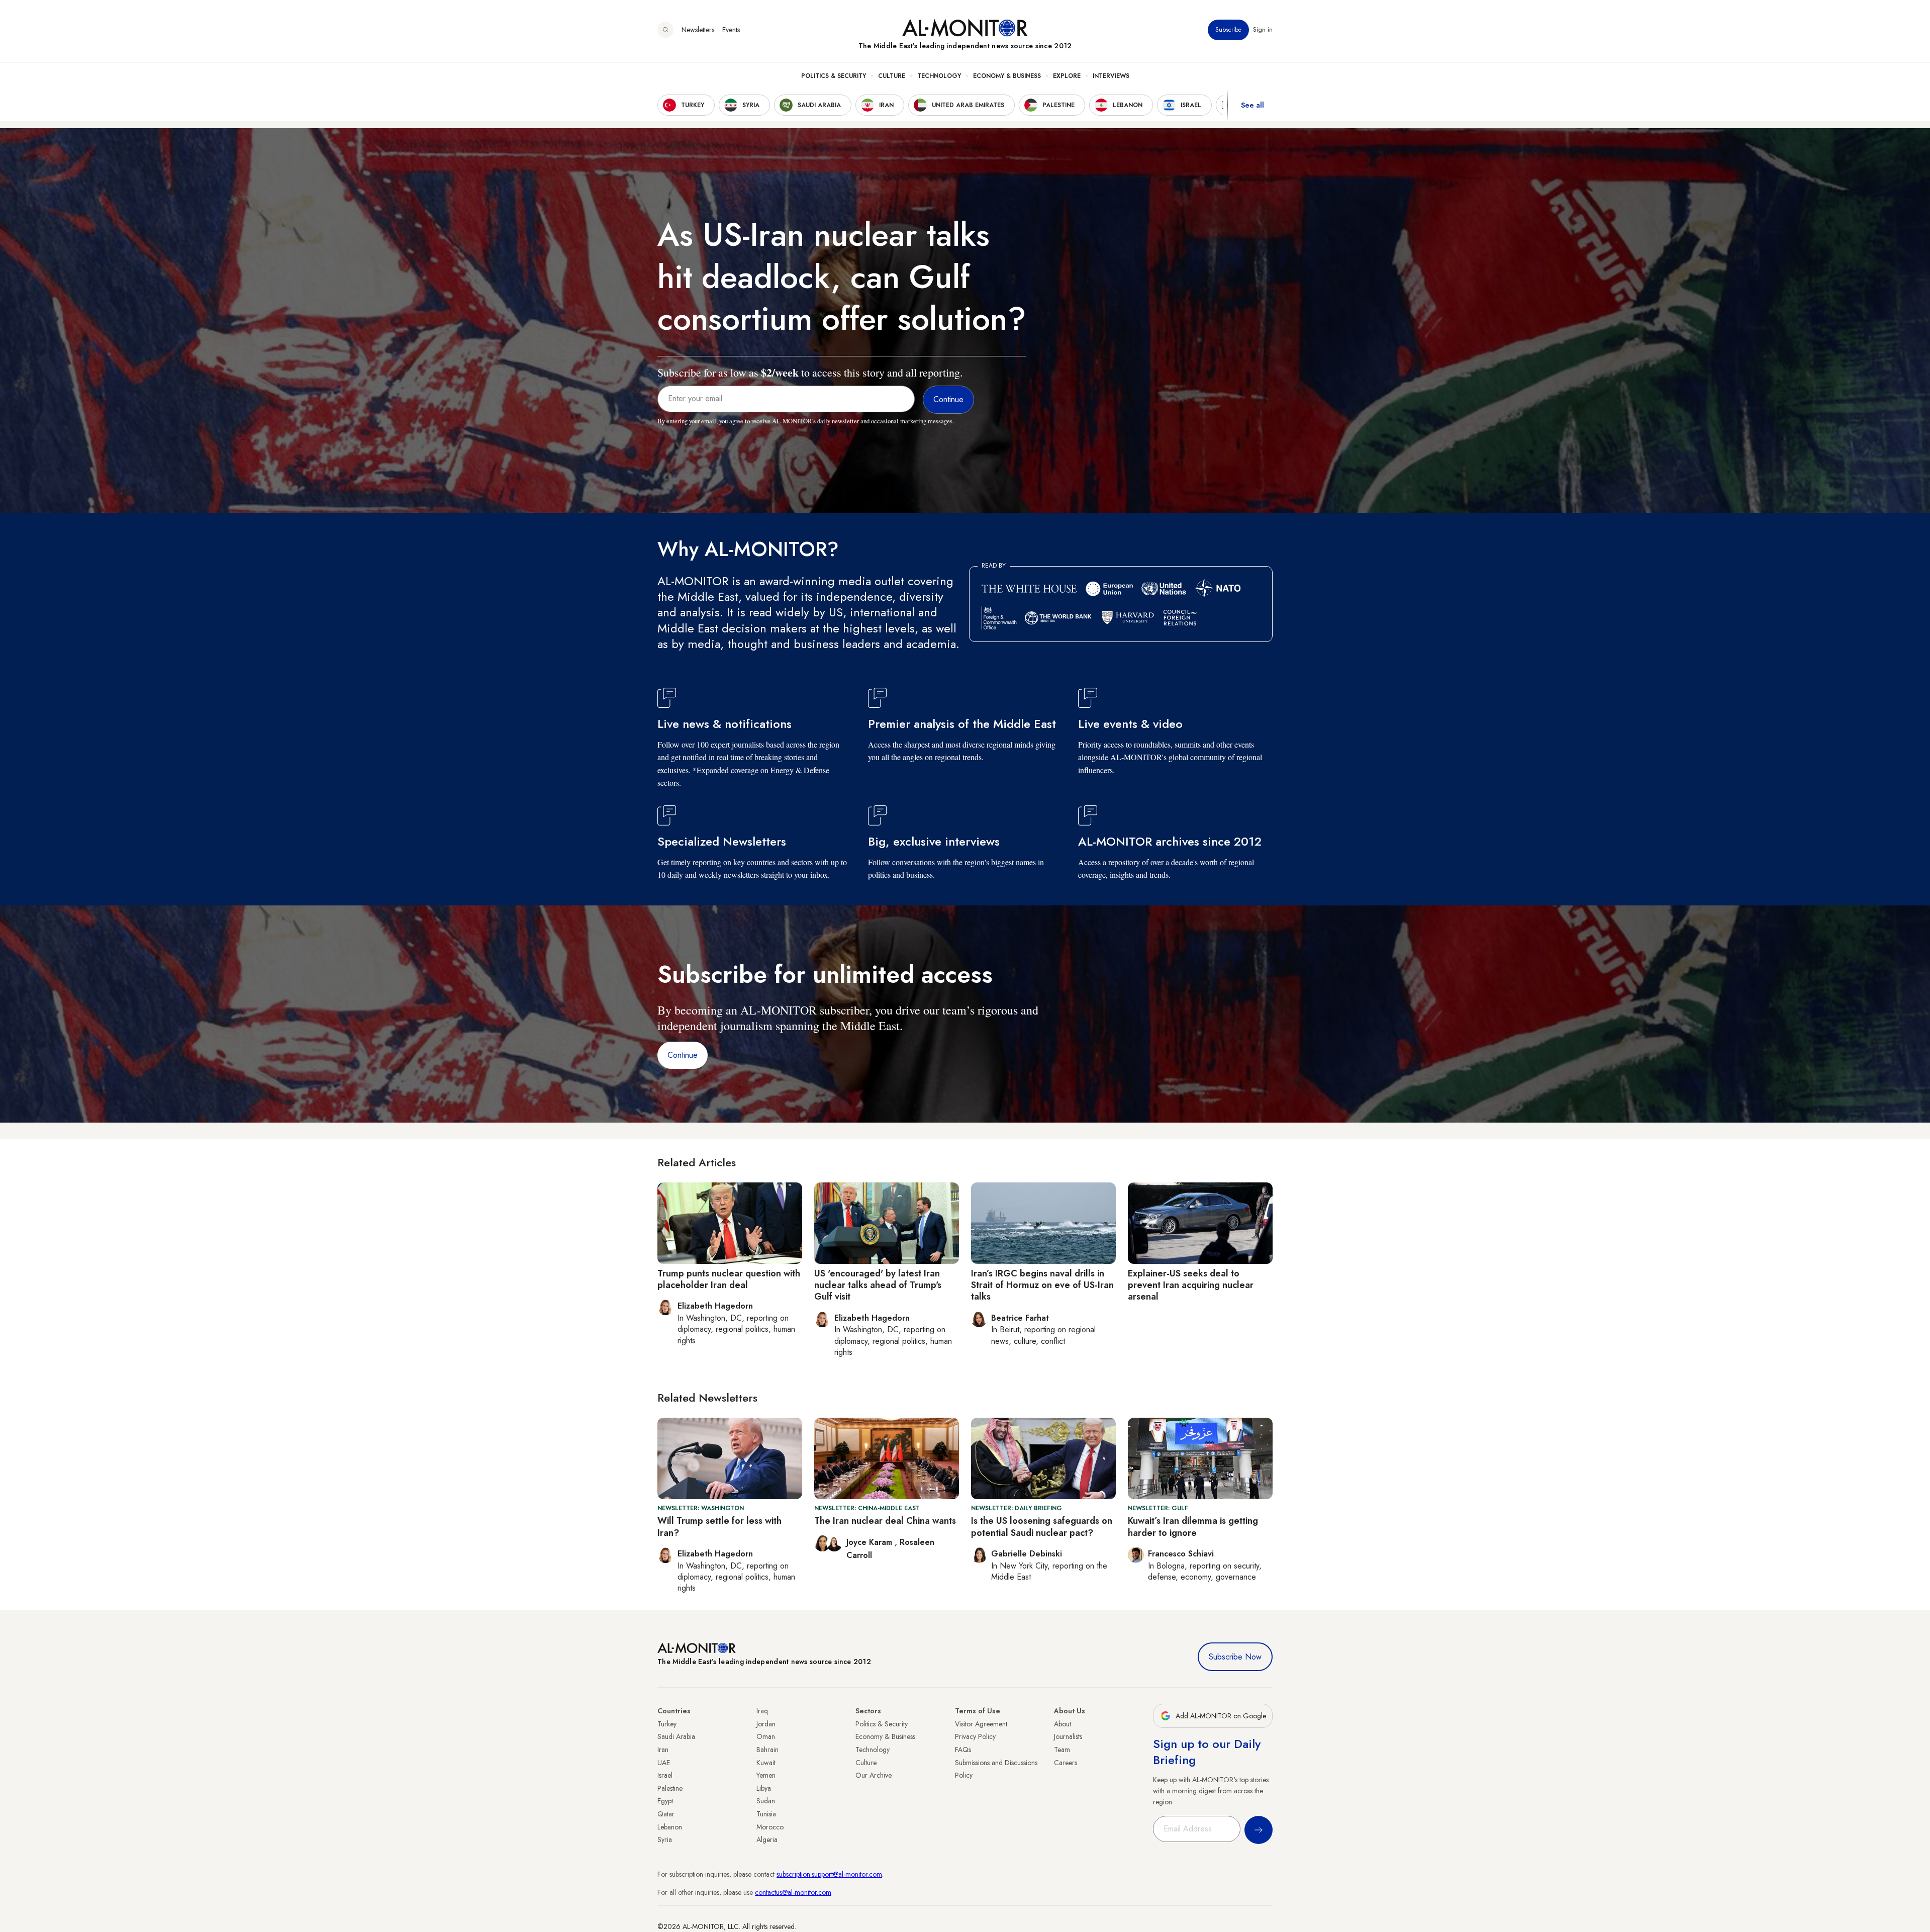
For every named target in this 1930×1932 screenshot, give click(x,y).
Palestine (670, 1788)
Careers (1066, 1763)
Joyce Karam (871, 1542)
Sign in (1263, 30)
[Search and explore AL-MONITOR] (665, 30)
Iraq (762, 1711)
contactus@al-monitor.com (793, 1892)
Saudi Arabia (676, 1736)
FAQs (963, 1750)
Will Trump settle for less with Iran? (719, 1527)
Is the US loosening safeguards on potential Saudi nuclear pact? (1042, 1527)
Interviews (1111, 76)
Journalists (1068, 1736)
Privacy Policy (975, 1736)
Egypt (665, 1801)
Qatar (666, 1814)
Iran (663, 1750)
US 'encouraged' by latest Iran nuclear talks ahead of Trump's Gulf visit (878, 1285)
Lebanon (670, 1827)
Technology (939, 76)
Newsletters (698, 30)
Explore (1067, 76)
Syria (665, 1839)
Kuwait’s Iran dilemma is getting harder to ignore (1193, 1527)
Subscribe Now (1235, 1657)
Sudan (766, 1801)
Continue (683, 1055)
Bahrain (767, 1750)
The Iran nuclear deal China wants (885, 1521)
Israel (665, 1775)
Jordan (766, 1724)
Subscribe (1228, 30)
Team (1062, 1750)
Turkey (667, 1724)
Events (731, 30)
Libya (764, 1788)
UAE (664, 1763)
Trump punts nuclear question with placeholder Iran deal (729, 1279)
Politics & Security (834, 76)
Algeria (767, 1839)
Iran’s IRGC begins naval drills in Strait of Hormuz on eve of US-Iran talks (1042, 1285)
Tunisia (766, 1814)
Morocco (770, 1827)
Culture (892, 76)
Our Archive (874, 1775)
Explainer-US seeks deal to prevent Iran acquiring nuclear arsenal (1191, 1285)
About (1063, 1724)
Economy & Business (1007, 76)
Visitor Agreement (981, 1724)
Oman (766, 1736)
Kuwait (766, 1763)
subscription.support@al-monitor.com (829, 1874)
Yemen (766, 1775)
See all (1252, 105)
